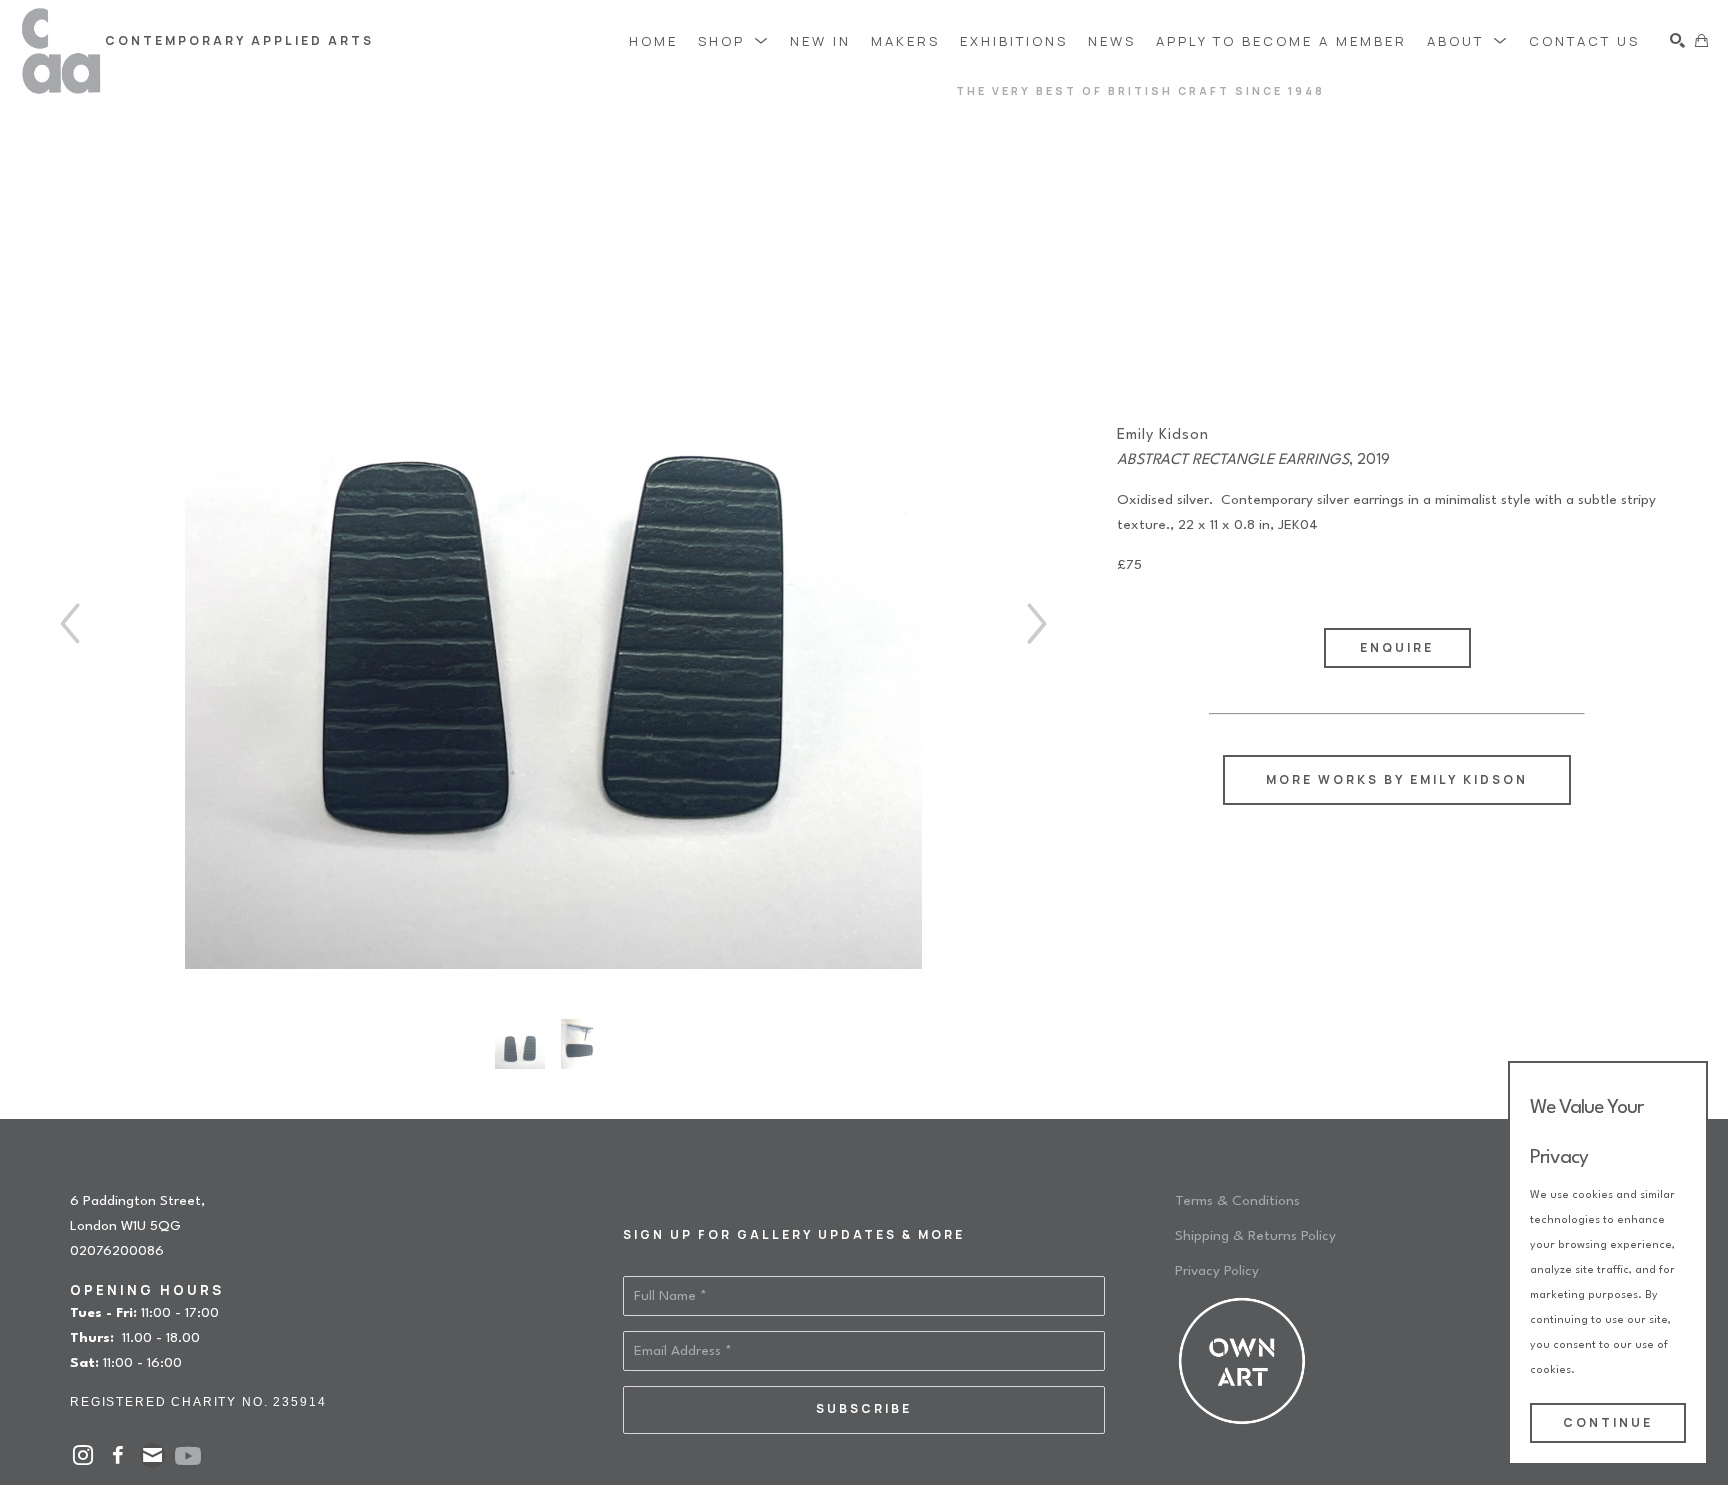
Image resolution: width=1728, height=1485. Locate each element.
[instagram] (82, 1455)
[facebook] (117, 1455)
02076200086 (117, 1251)
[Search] (1677, 40)
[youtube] (188, 1456)
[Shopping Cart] (1701, 40)
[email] (152, 1455)
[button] (734, 40)
